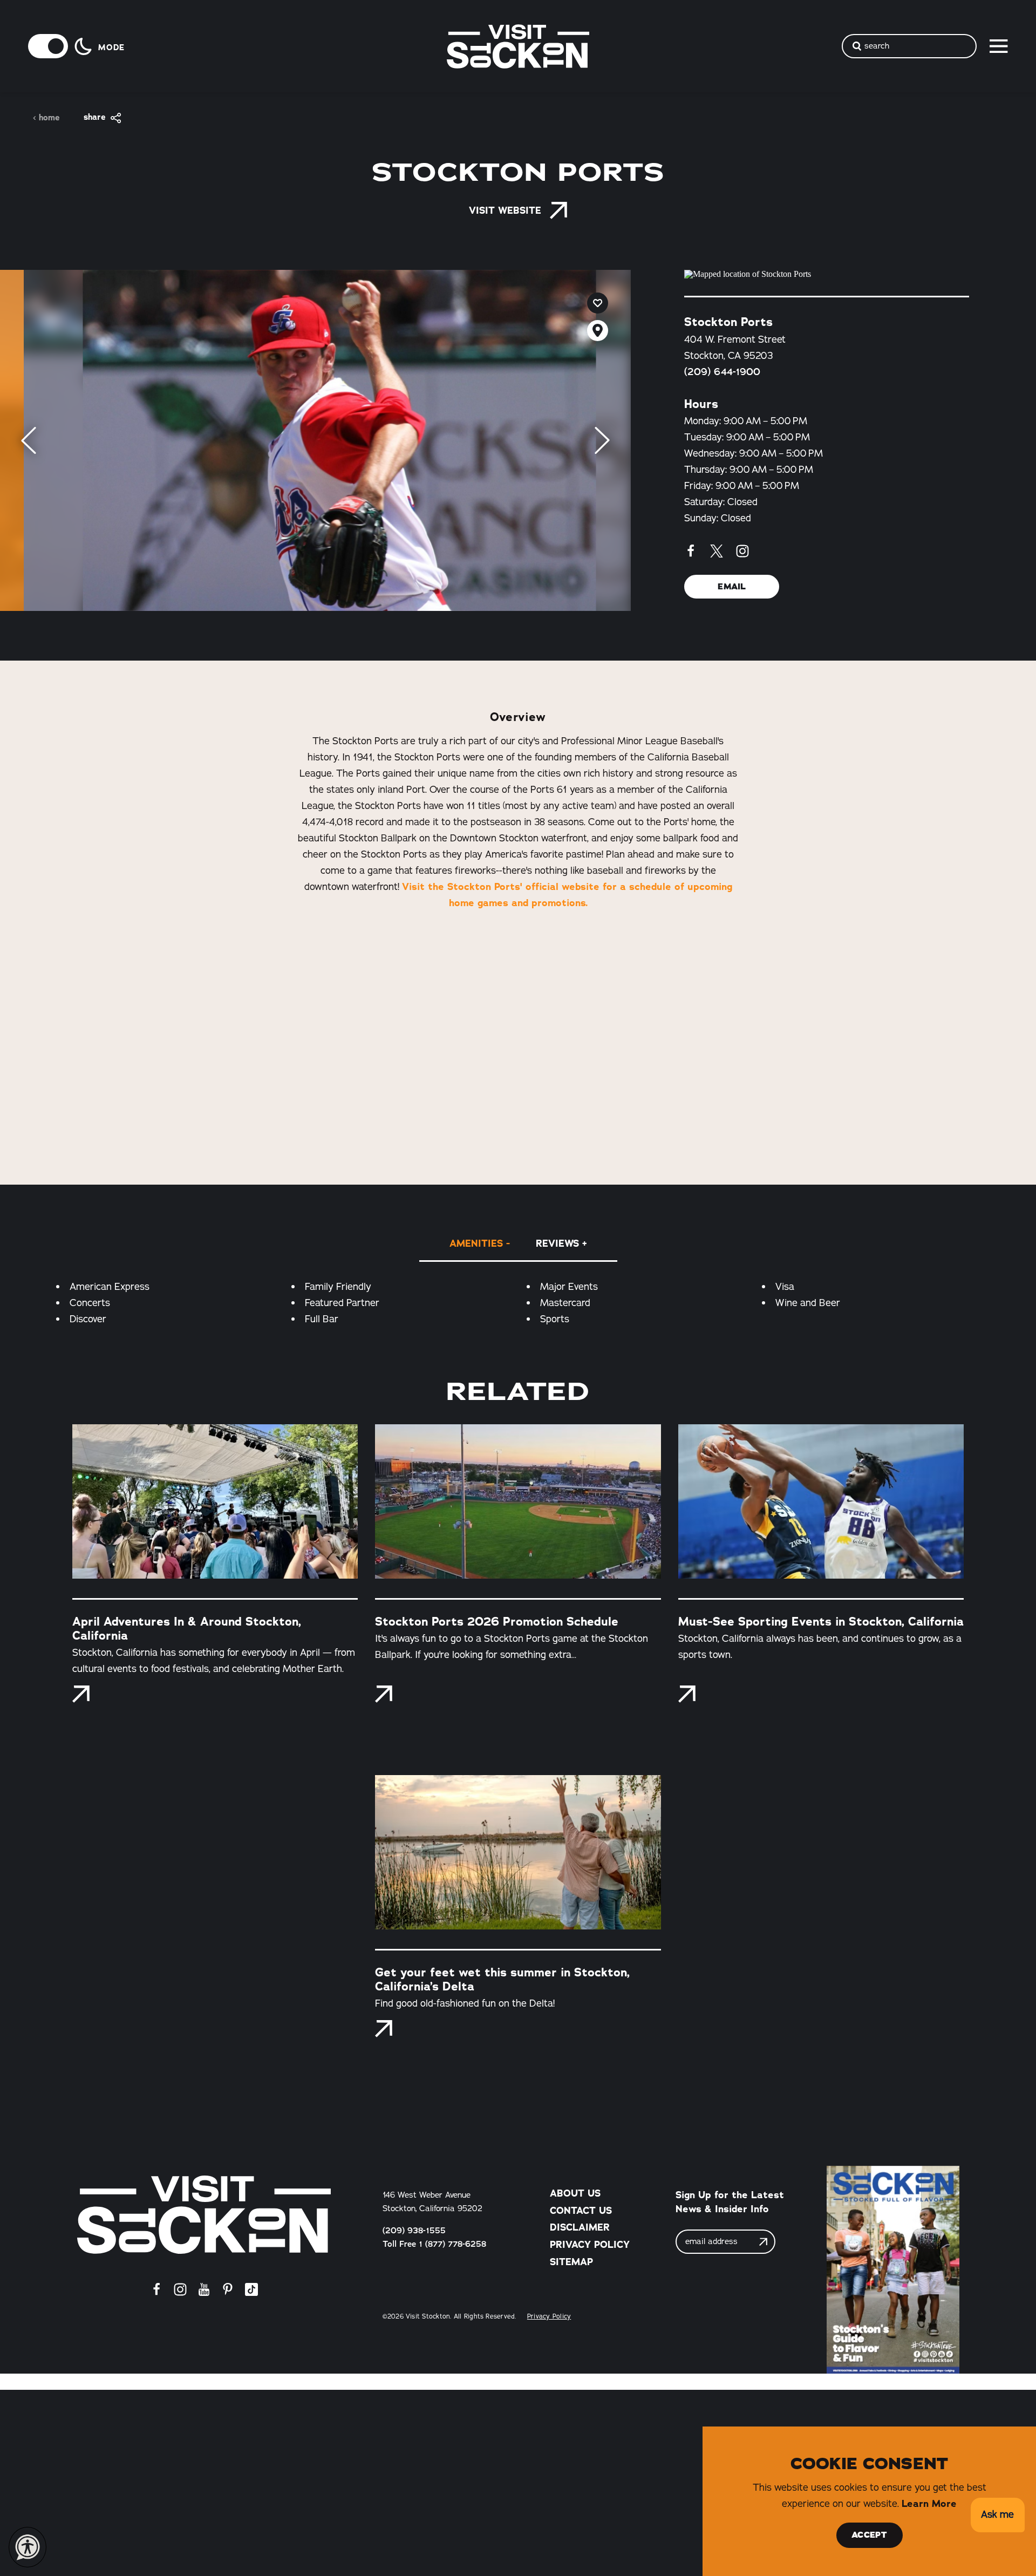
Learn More (929, 2504)
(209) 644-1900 (722, 372)
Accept (869, 2535)
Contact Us (581, 2211)
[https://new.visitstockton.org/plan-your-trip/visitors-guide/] (893, 2270)
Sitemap (571, 2262)
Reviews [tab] (557, 1243)
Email (732, 587)
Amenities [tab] (476, 1243)
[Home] (204, 2215)
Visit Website (505, 210)
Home (49, 118)
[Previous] (29, 440)
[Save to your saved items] (598, 303)
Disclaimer (580, 2227)
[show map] (598, 331)
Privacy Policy (590, 2245)
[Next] (602, 440)
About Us (575, 2193)
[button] (997, 2515)
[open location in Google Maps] (827, 274)
